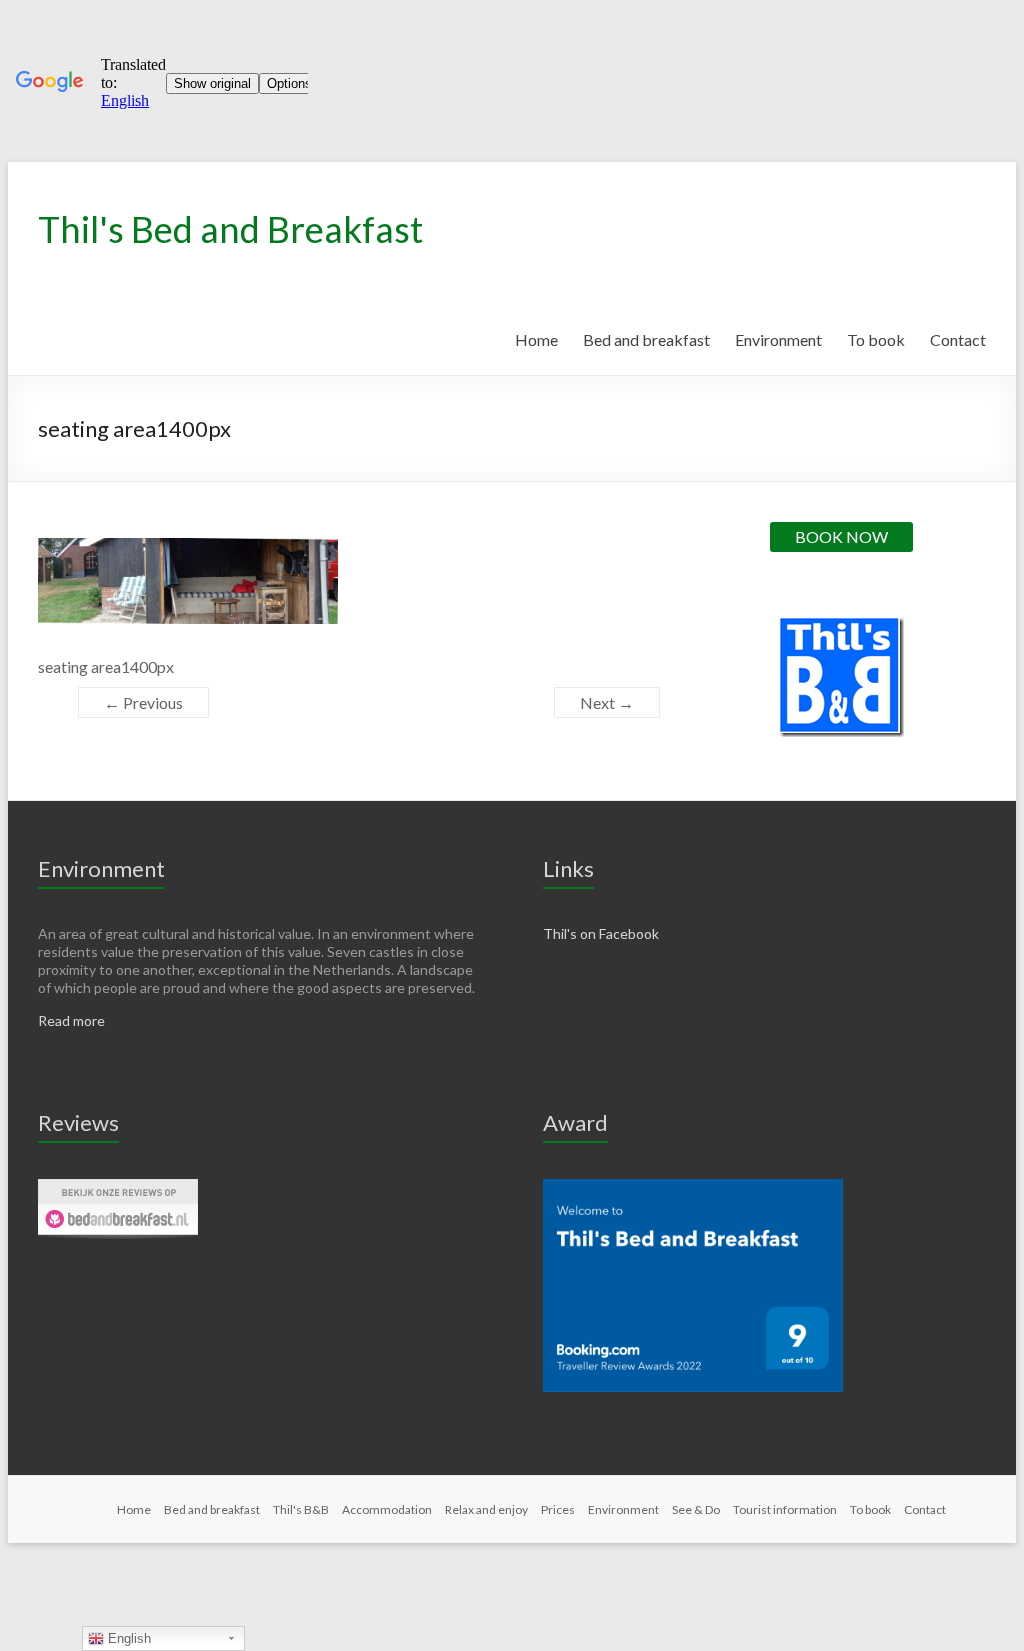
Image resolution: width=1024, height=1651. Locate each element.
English (127, 1638)
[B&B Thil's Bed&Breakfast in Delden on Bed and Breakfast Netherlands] (118, 1187)
